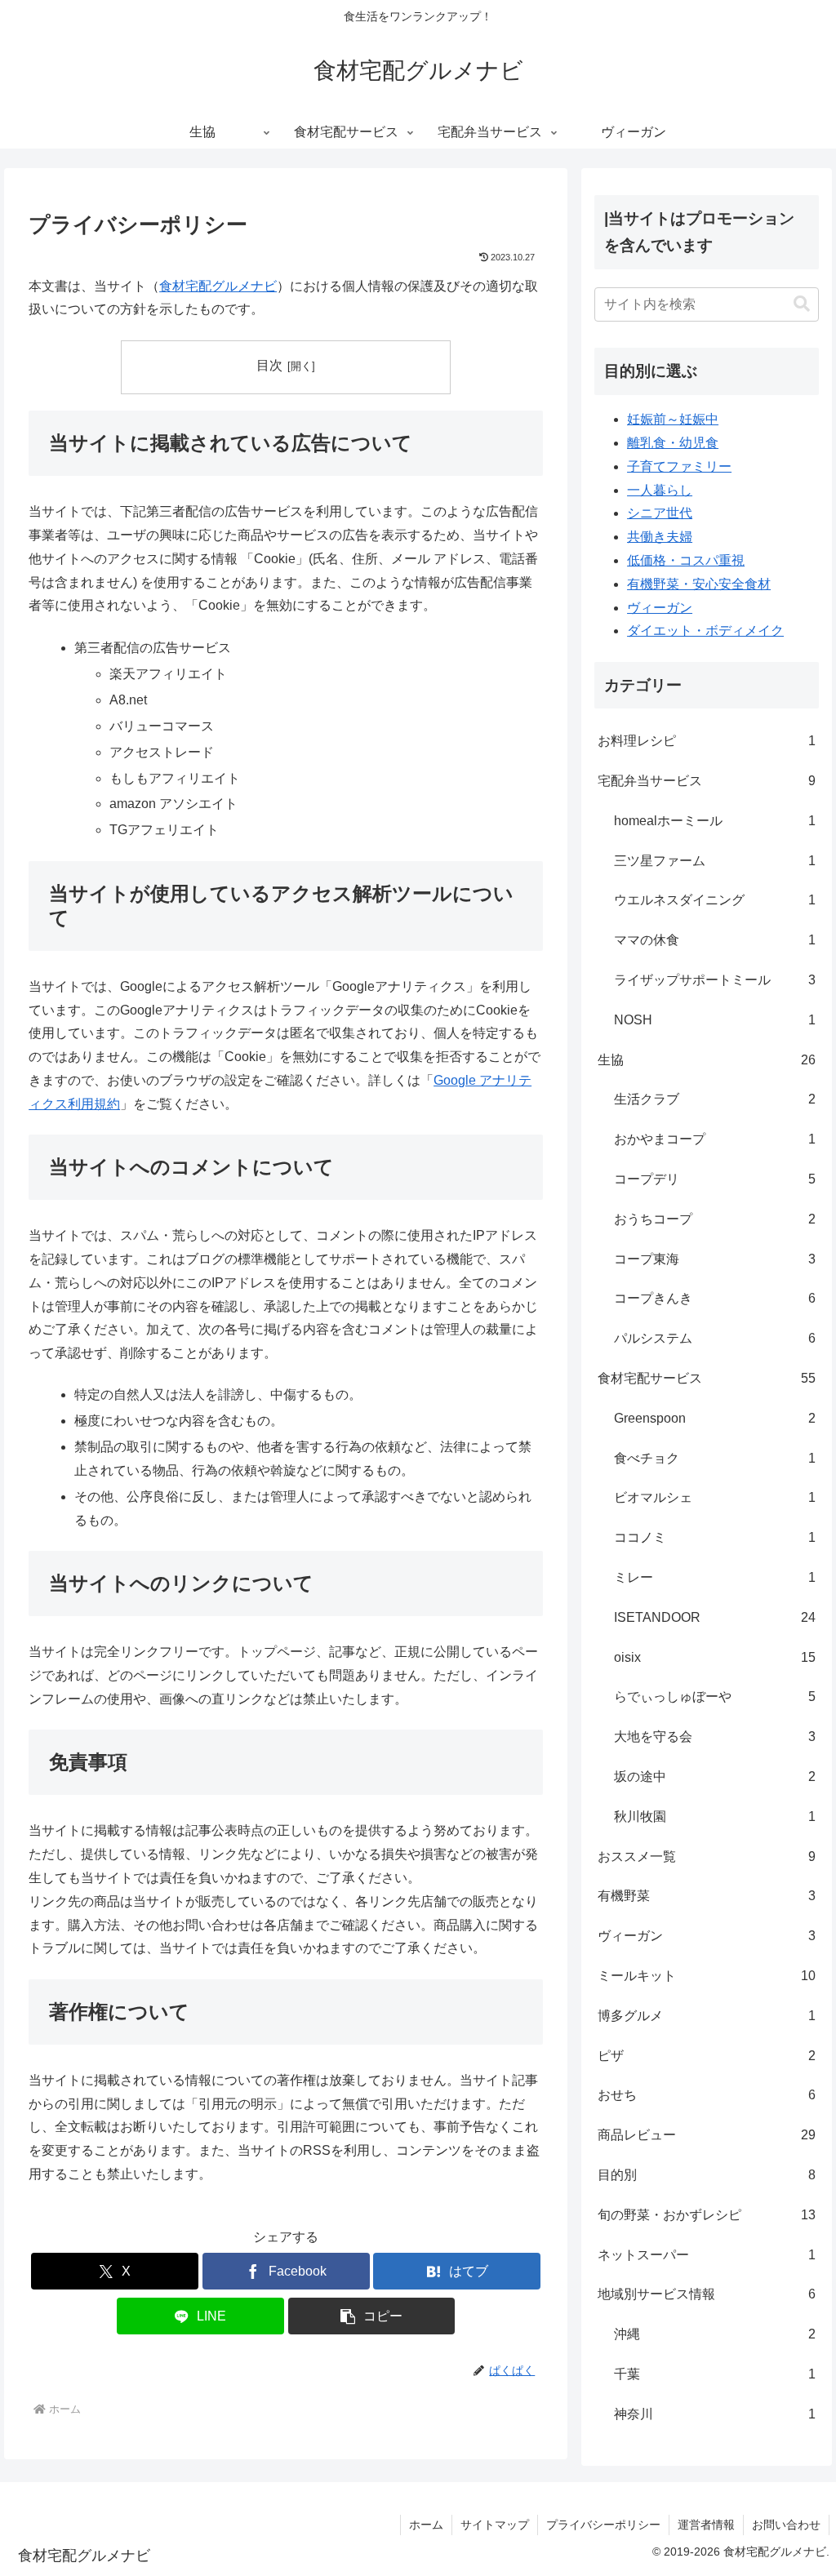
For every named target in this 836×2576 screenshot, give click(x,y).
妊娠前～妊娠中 (673, 419)
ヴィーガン (660, 608)
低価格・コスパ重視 (686, 560)
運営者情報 (706, 2525)
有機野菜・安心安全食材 (699, 584)
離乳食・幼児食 (673, 443)
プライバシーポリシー (603, 2525)
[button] (372, 2316)
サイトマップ (495, 2525)
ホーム (426, 2525)
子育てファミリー (679, 466)
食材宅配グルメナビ (218, 286)
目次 (269, 365)
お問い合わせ (786, 2525)
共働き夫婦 (660, 537)
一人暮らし (660, 490)
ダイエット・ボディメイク (705, 631)
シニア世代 (660, 513)
